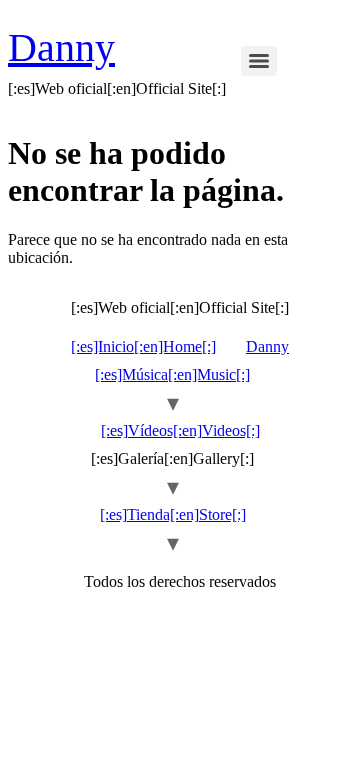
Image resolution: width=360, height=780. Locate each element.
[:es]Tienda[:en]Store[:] (173, 514)
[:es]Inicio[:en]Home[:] (143, 346)
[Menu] (259, 61)
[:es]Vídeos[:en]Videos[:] (180, 430)
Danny (61, 47)
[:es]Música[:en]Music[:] (172, 374)
